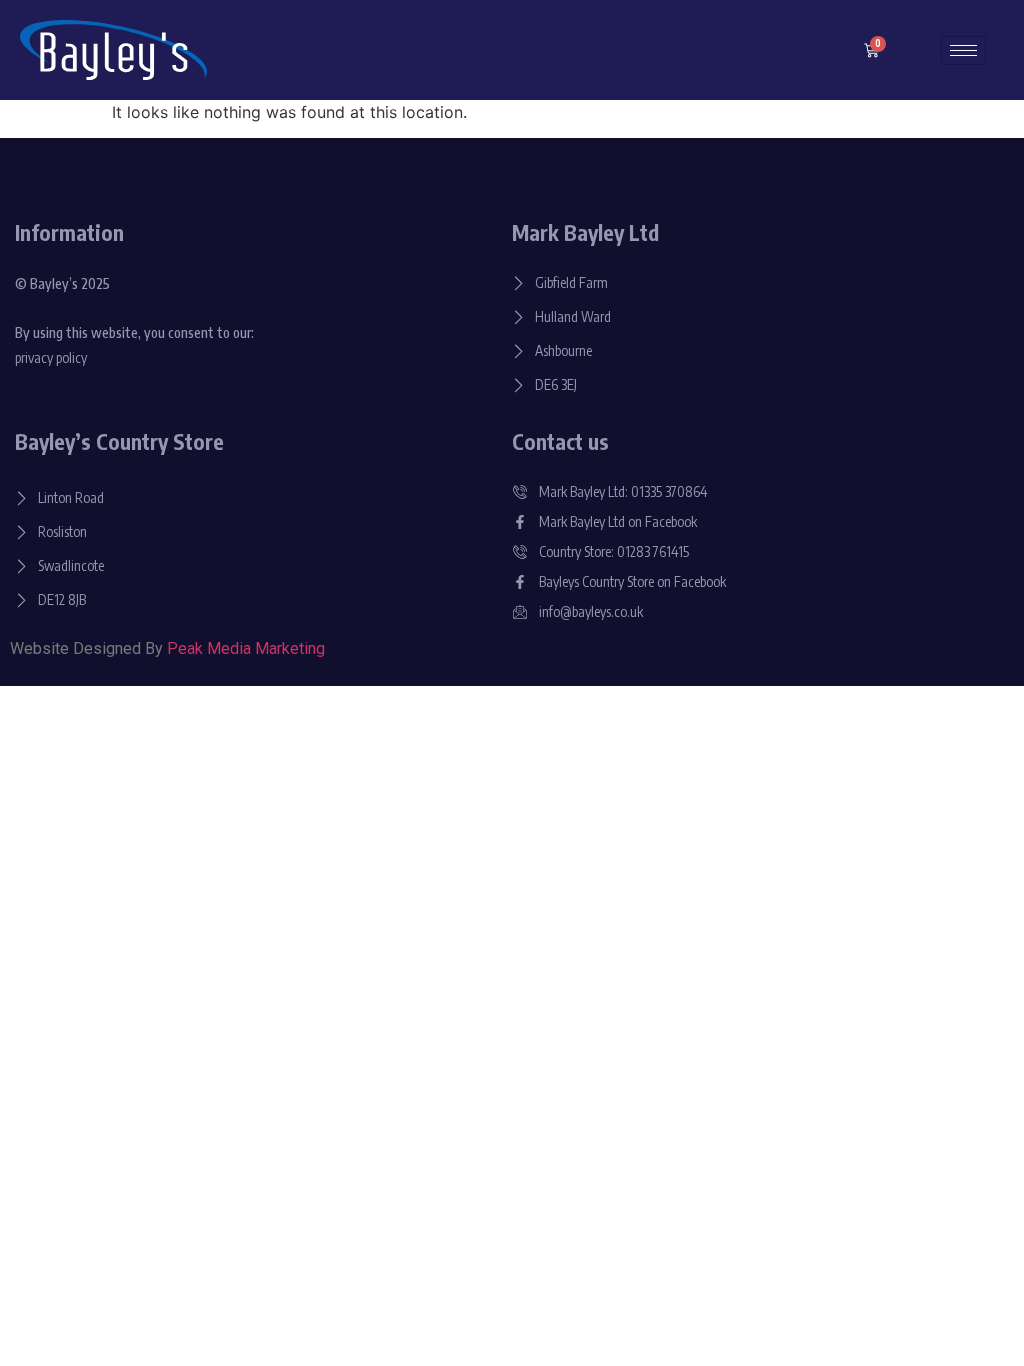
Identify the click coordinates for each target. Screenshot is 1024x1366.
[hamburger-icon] (963, 50)
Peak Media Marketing (246, 648)
